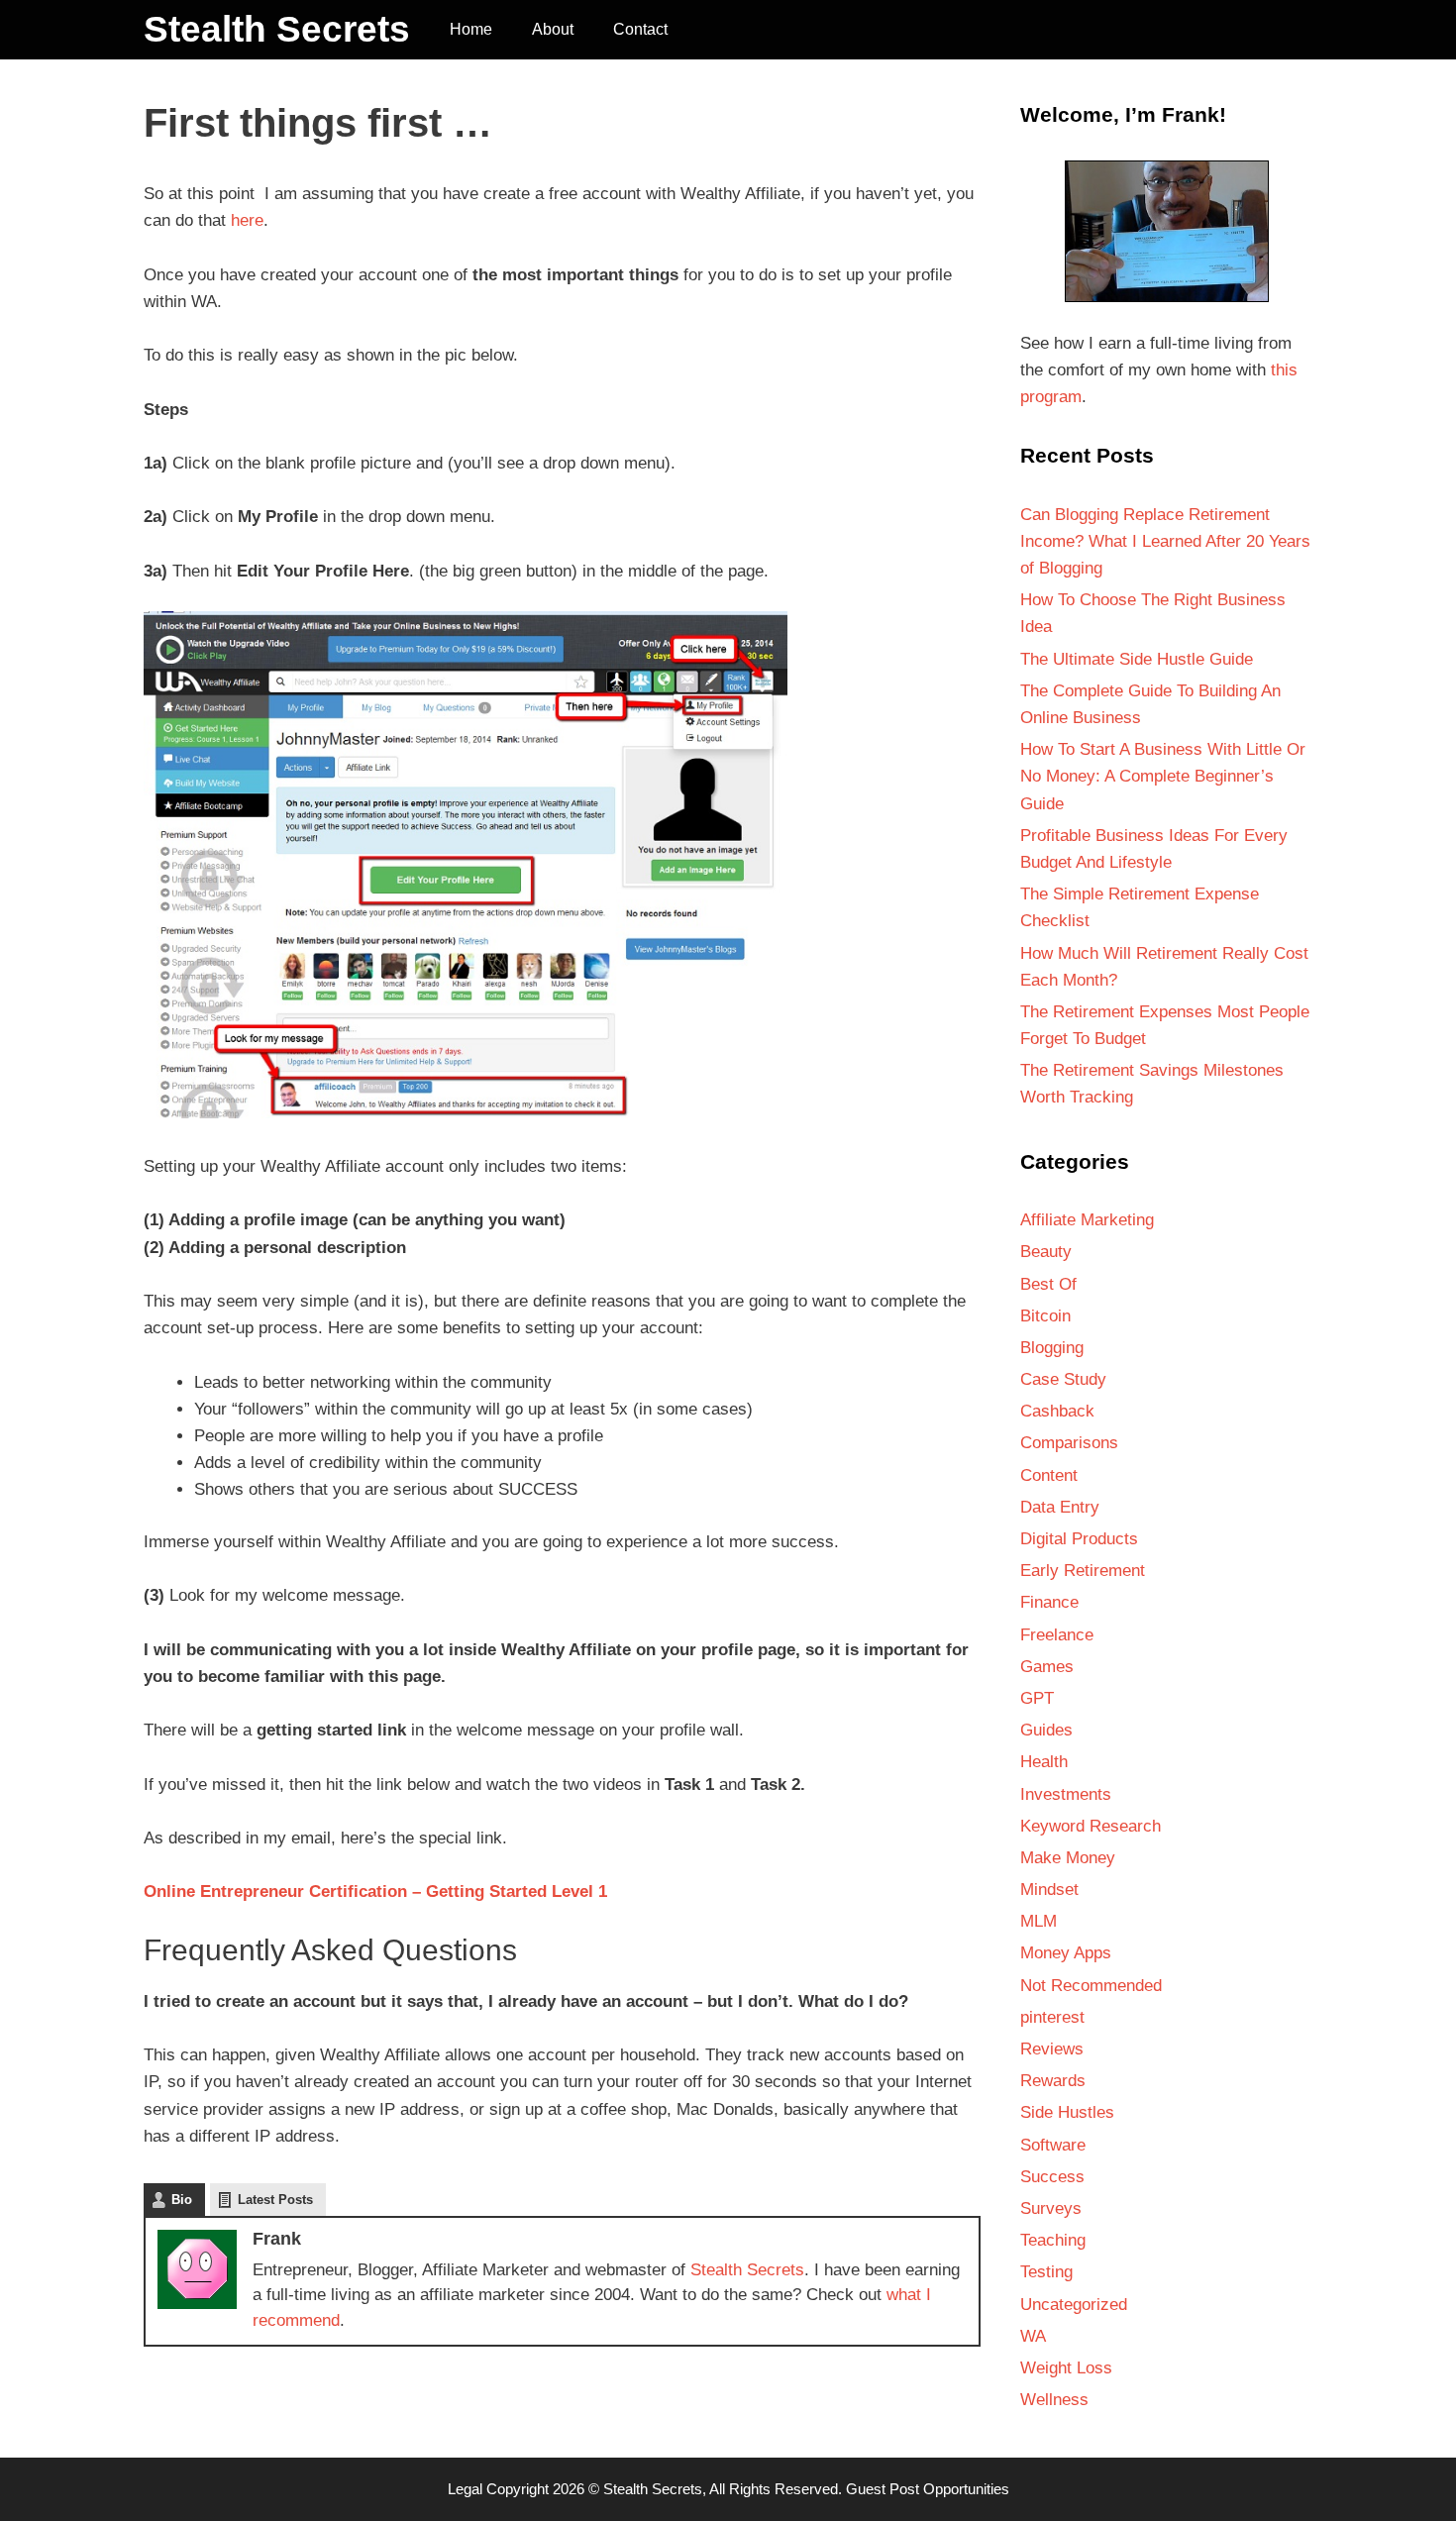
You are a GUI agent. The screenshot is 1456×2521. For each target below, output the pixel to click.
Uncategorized (1074, 2305)
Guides (1046, 1730)
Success (1052, 2177)
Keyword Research (1091, 1826)
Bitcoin (1045, 1316)
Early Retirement (1083, 1571)
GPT (1037, 1698)
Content (1049, 1475)
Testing (1046, 2272)
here (247, 220)
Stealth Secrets (277, 29)
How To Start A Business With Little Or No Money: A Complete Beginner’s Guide (1163, 776)
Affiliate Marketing (1087, 1220)
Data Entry (1060, 1507)
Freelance (1057, 1635)
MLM (1039, 1921)
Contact (640, 29)
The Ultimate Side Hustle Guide (1137, 659)
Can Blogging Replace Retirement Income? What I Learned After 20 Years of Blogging (1165, 541)
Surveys (1051, 2208)
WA (1033, 2336)
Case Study (1063, 1379)
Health (1044, 1762)
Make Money (1068, 1858)
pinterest (1052, 2017)
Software (1053, 2145)
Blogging (1052, 1348)
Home (471, 29)
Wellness (1054, 2400)
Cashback (1057, 1411)
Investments (1066, 1794)
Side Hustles (1067, 2112)
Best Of (1048, 1284)
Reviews (1052, 2049)
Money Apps (1066, 1953)
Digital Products (1079, 1539)
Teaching (1053, 2240)
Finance (1049, 1602)
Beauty (1046, 1252)
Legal (465, 2489)
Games (1047, 1667)
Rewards (1053, 2081)
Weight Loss (1066, 2368)
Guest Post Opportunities (928, 2489)
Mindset (1049, 1890)
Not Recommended (1091, 1986)
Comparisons (1069, 1443)
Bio (182, 2200)
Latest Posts (275, 2200)
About (553, 29)
